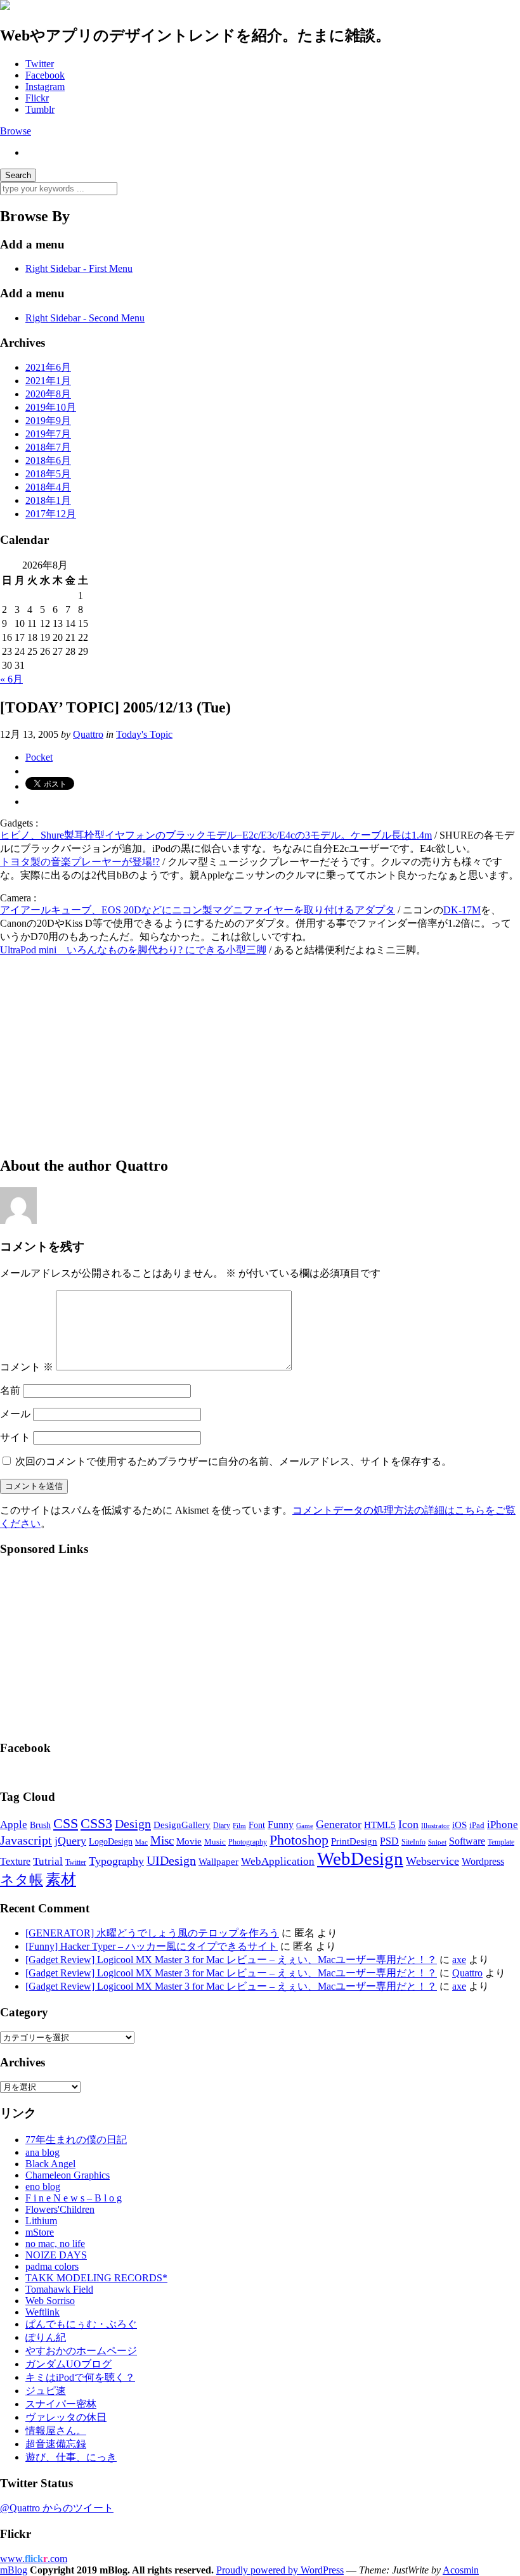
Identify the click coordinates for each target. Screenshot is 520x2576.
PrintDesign (354, 1841)
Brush (40, 1825)
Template (501, 1842)
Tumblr (40, 109)
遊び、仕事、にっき (71, 2457)
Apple (14, 1825)
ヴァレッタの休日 (66, 2417)
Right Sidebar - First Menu (79, 268)
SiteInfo (413, 1842)
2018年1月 (48, 500)
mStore (40, 2232)
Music (215, 1842)
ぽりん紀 (46, 2337)
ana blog (42, 2152)
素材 (61, 1879)
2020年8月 (48, 394)
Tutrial (48, 1861)
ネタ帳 (22, 1880)
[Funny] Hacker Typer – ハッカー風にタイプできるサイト (152, 1946)
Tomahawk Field (59, 2289)
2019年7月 (48, 434)
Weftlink (42, 2312)
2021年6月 (48, 367)
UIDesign (171, 1860)
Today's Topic (144, 734)
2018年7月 (48, 447)
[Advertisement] (260, 1056)
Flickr (37, 98)
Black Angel (50, 2164)
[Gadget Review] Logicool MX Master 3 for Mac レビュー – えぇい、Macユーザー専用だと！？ (231, 1960)
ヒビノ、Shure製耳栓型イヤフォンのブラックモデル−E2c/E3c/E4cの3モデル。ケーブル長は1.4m (216, 835)
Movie (189, 1841)
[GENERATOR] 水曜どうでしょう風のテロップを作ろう (152, 1933)
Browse (16, 131)
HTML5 (380, 1825)
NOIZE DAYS (56, 2255)
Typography (116, 1861)
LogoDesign (111, 1841)
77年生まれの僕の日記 (76, 2140)
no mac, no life (55, 2244)
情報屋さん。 (56, 2431)
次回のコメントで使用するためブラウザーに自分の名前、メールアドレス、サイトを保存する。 (233, 1461)
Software (467, 1841)
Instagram (45, 87)
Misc (162, 1840)
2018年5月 (48, 474)
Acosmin (461, 2570)
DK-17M (462, 910)
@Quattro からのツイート (57, 2508)
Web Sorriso (50, 2301)
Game (305, 1826)
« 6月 (11, 679)
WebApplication (278, 1861)
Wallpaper (218, 1861)
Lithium (41, 2221)
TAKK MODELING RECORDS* (96, 2278)
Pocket (39, 757)
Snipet (437, 1842)
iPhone (503, 1825)
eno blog (43, 2186)
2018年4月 (48, 487)
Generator (339, 1824)
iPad (477, 1826)
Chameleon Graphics (68, 2175)
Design (133, 1824)
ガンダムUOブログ (68, 2364)
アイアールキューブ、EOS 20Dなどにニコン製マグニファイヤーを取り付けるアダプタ (198, 910)
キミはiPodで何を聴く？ (80, 2377)
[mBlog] (5, 7)
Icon (408, 1824)
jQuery (70, 1841)
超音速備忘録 (56, 2444)
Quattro (88, 734)
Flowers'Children (60, 2209)
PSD (389, 1841)
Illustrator (435, 1826)
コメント (27, 1367)
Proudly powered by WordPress (280, 2570)
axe (459, 1960)
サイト (15, 1437)
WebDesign (360, 1858)
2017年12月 (51, 514)
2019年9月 (48, 421)
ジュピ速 (46, 2391)
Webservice (432, 1861)
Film (239, 1826)
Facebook (45, 75)
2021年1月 (48, 381)
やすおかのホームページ (81, 2351)
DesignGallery (182, 1825)
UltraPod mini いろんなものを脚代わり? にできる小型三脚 (133, 950)
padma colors (52, 2266)
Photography (248, 1842)
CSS (66, 1824)
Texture (15, 1861)
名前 (10, 1390)
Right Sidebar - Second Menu (85, 318)
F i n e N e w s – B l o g (74, 2198)
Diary (222, 1826)
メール (15, 1414)
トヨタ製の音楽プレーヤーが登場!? (80, 862)
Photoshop (299, 1840)
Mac (141, 1842)
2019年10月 (51, 407)
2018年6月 (48, 460)
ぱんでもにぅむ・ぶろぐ (81, 2324)
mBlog (14, 2570)
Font (257, 1825)
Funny (281, 1825)
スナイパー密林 (61, 2404)
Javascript (26, 1840)
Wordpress (483, 1862)
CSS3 (96, 1824)
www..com (34, 2559)
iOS (459, 1825)
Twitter (40, 64)
